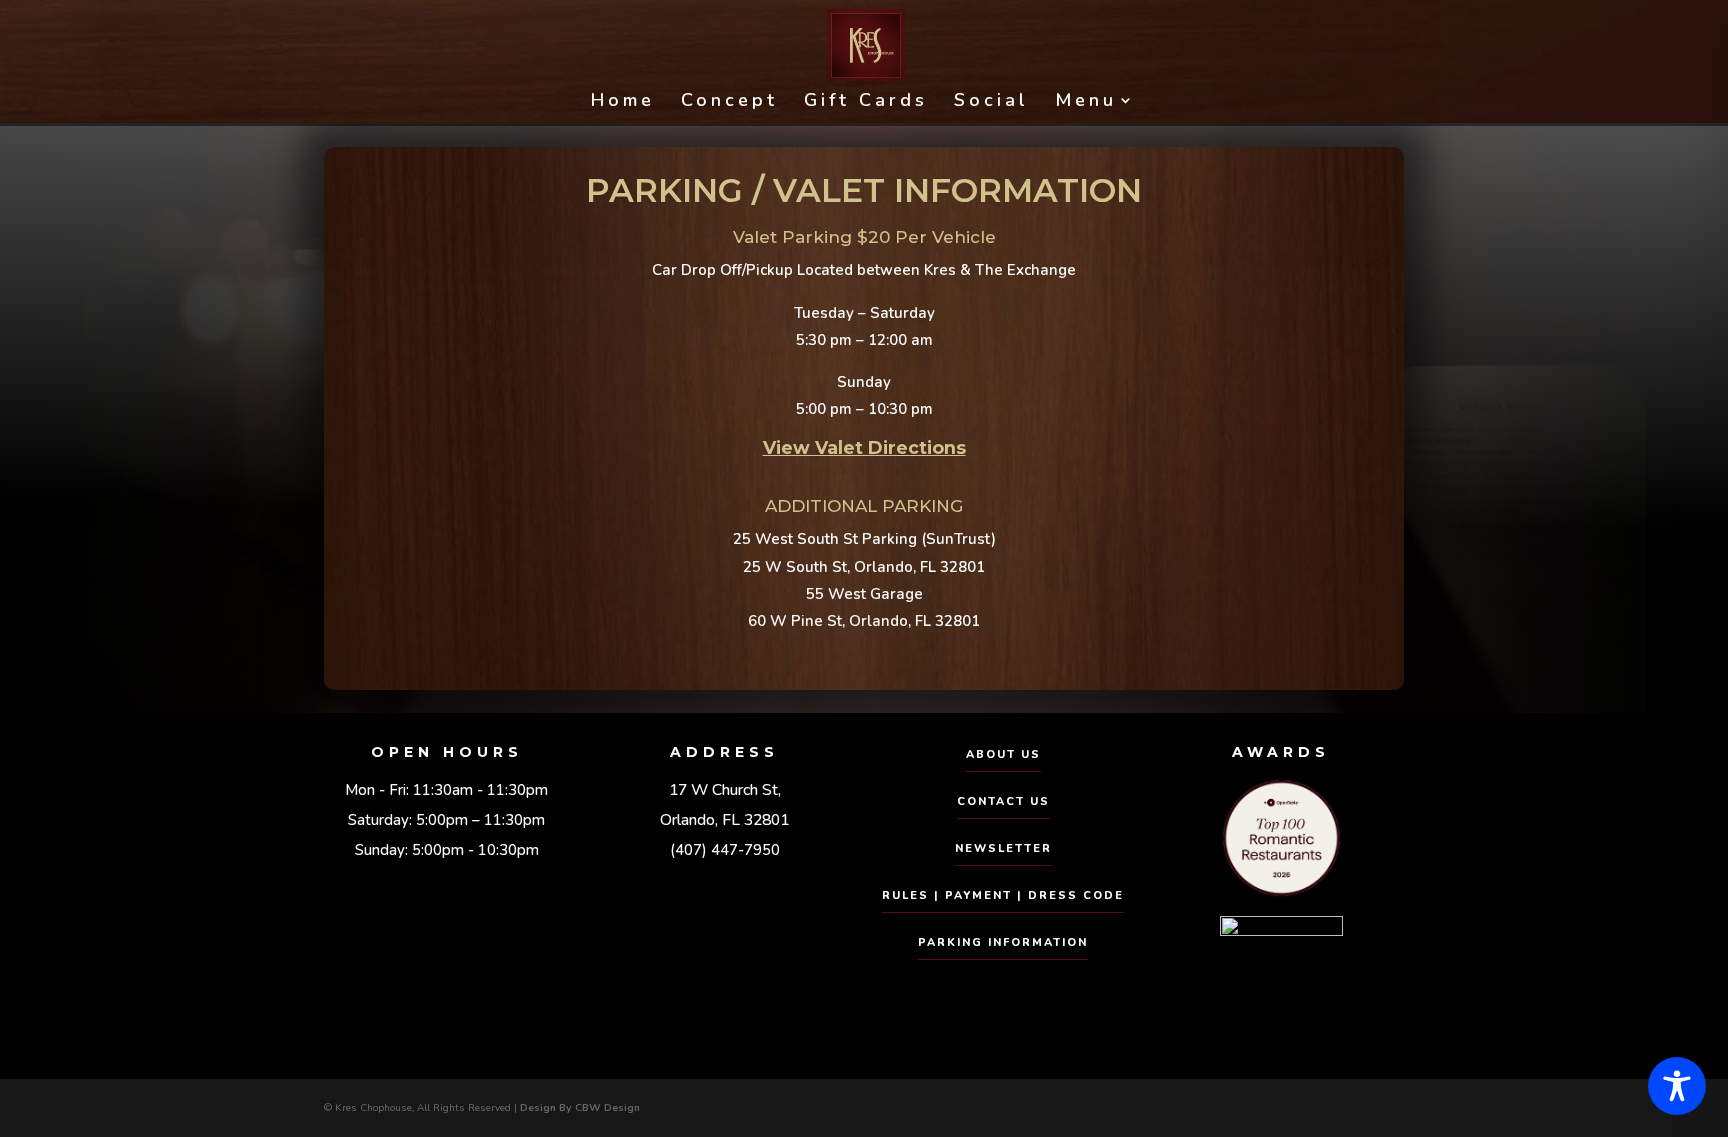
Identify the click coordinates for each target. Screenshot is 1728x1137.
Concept (729, 102)
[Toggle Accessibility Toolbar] (1677, 1086)
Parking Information (1003, 942)
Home (623, 102)
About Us (1003, 754)
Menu (1086, 102)
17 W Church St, (725, 790)
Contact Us (1003, 801)
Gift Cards (866, 102)
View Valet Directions (864, 447)
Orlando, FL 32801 (724, 820)
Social (991, 102)
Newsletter (1003, 848)
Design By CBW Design (580, 1107)
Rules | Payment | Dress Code (1003, 895)
